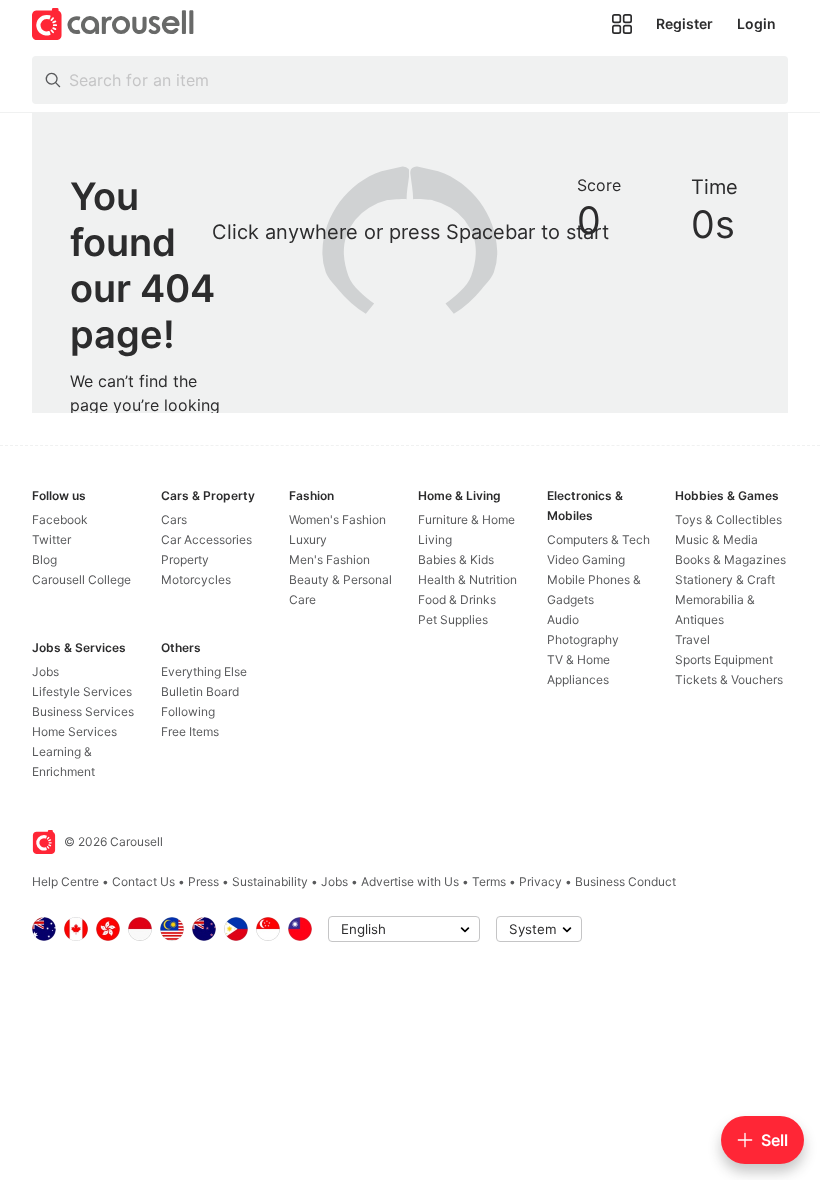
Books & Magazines (730, 559)
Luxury (308, 539)
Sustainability (270, 881)
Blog (44, 559)
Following (188, 711)
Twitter (51, 539)
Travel (692, 639)
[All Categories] (622, 24)
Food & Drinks (457, 599)
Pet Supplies (453, 619)
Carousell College (81, 579)
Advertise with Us (410, 881)
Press (203, 881)
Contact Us (143, 881)
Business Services (83, 711)
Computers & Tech (598, 539)
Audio (563, 619)
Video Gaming (586, 559)
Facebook (60, 519)
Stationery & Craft (725, 579)
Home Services (74, 731)
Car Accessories (206, 539)
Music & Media (716, 539)
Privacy (540, 881)
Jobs (45, 671)
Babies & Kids (456, 559)
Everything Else (204, 671)
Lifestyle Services (82, 691)
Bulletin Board (200, 691)
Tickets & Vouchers (729, 679)
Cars (174, 519)
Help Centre (65, 881)
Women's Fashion (337, 519)
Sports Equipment (724, 659)
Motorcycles (196, 579)
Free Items (190, 731)
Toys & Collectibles (728, 519)
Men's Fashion (329, 559)
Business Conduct (625, 881)
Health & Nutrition (467, 579)
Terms (489, 881)
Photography (583, 639)
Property (185, 559)
